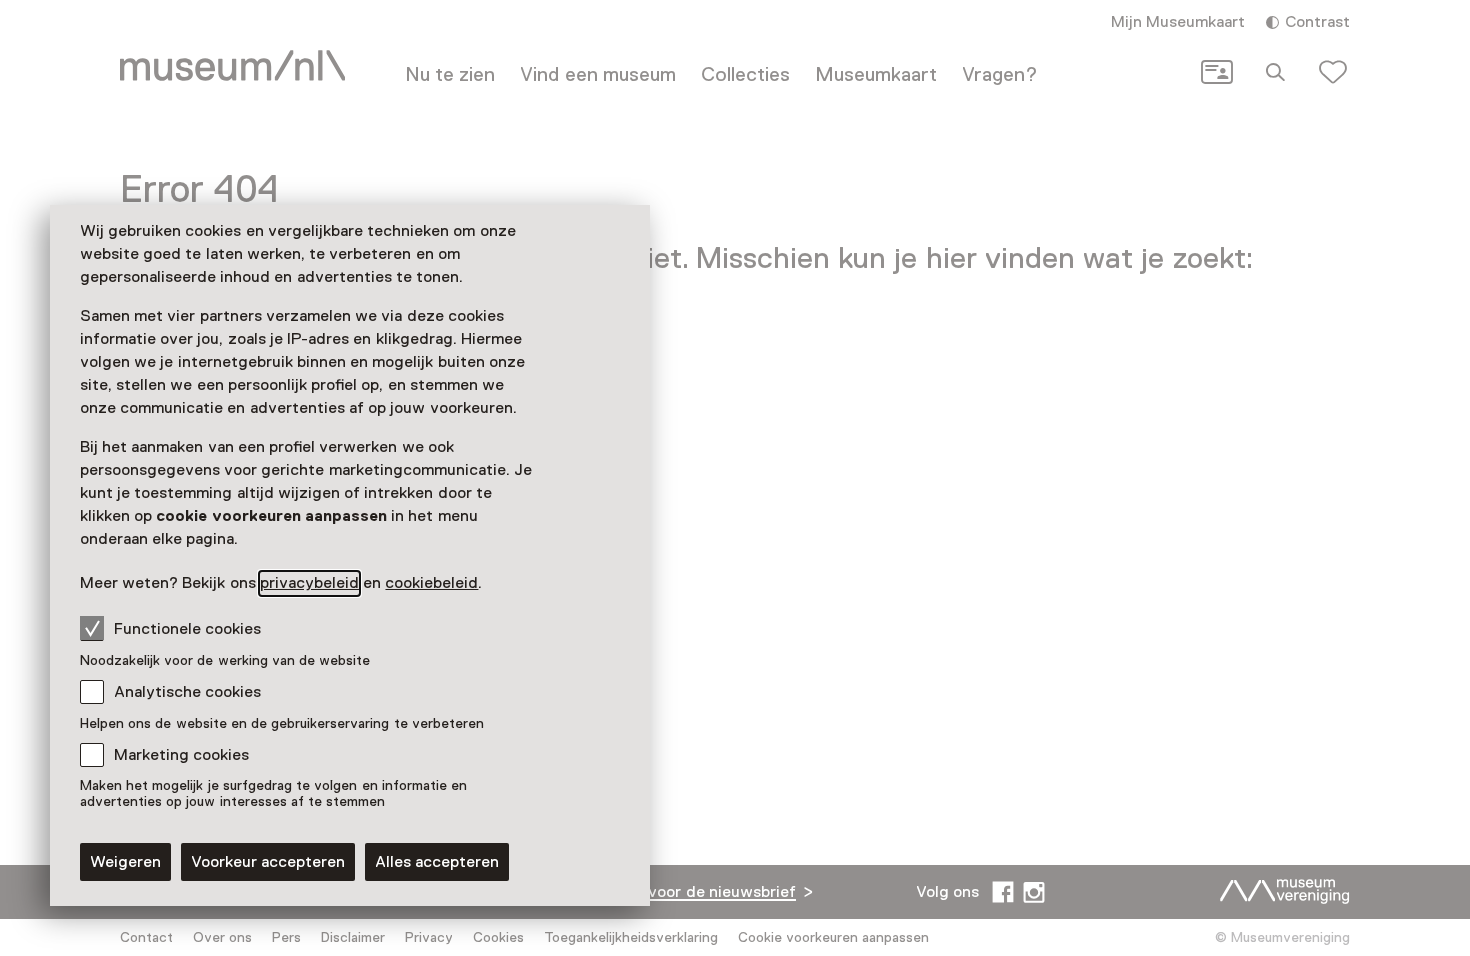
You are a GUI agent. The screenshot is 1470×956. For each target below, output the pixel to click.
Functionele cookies (187, 629)
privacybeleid (309, 583)
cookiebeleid (431, 583)
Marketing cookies (181, 755)
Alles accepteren (437, 862)
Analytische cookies (187, 692)
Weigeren (125, 862)
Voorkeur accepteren (268, 862)
